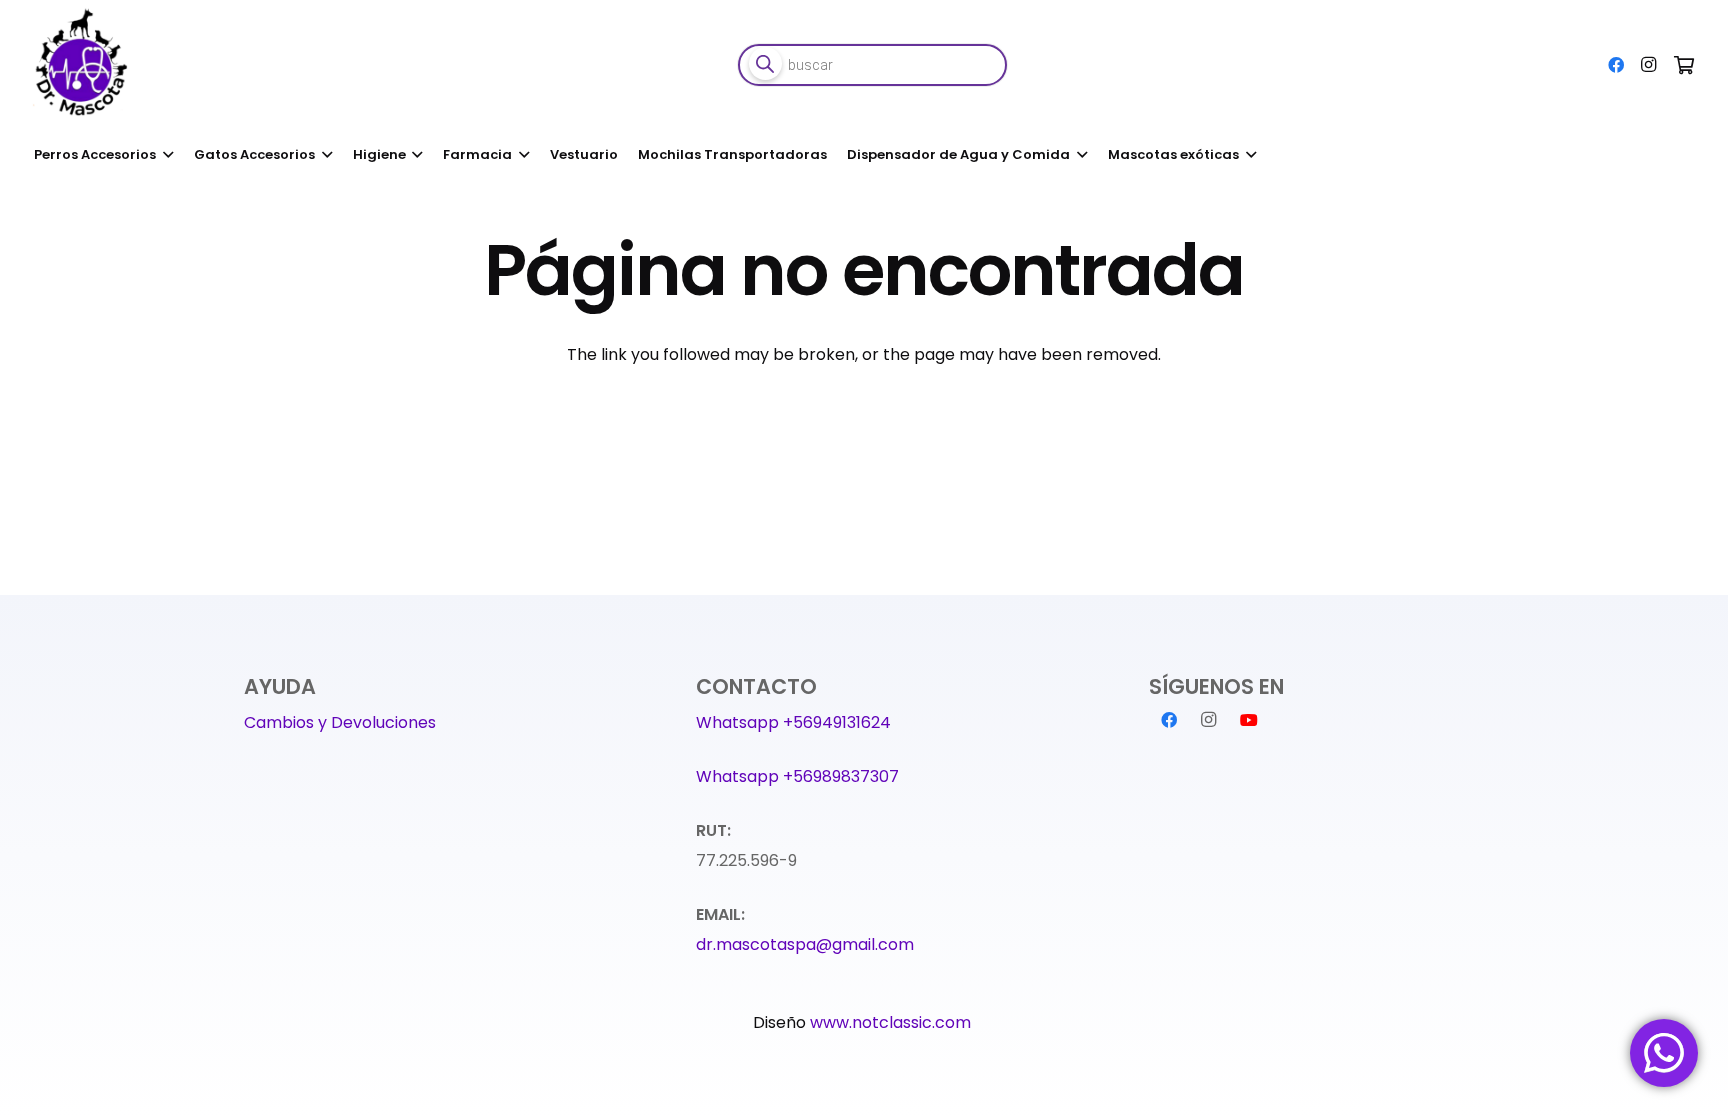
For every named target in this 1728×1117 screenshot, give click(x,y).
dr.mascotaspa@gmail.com (805, 944)
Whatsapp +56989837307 (797, 776)
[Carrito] (1684, 65)
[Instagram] (1648, 65)
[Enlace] (84, 65)
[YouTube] (1249, 720)
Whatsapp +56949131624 (793, 722)
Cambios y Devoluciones (340, 722)
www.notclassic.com (892, 1022)
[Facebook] (1616, 65)
